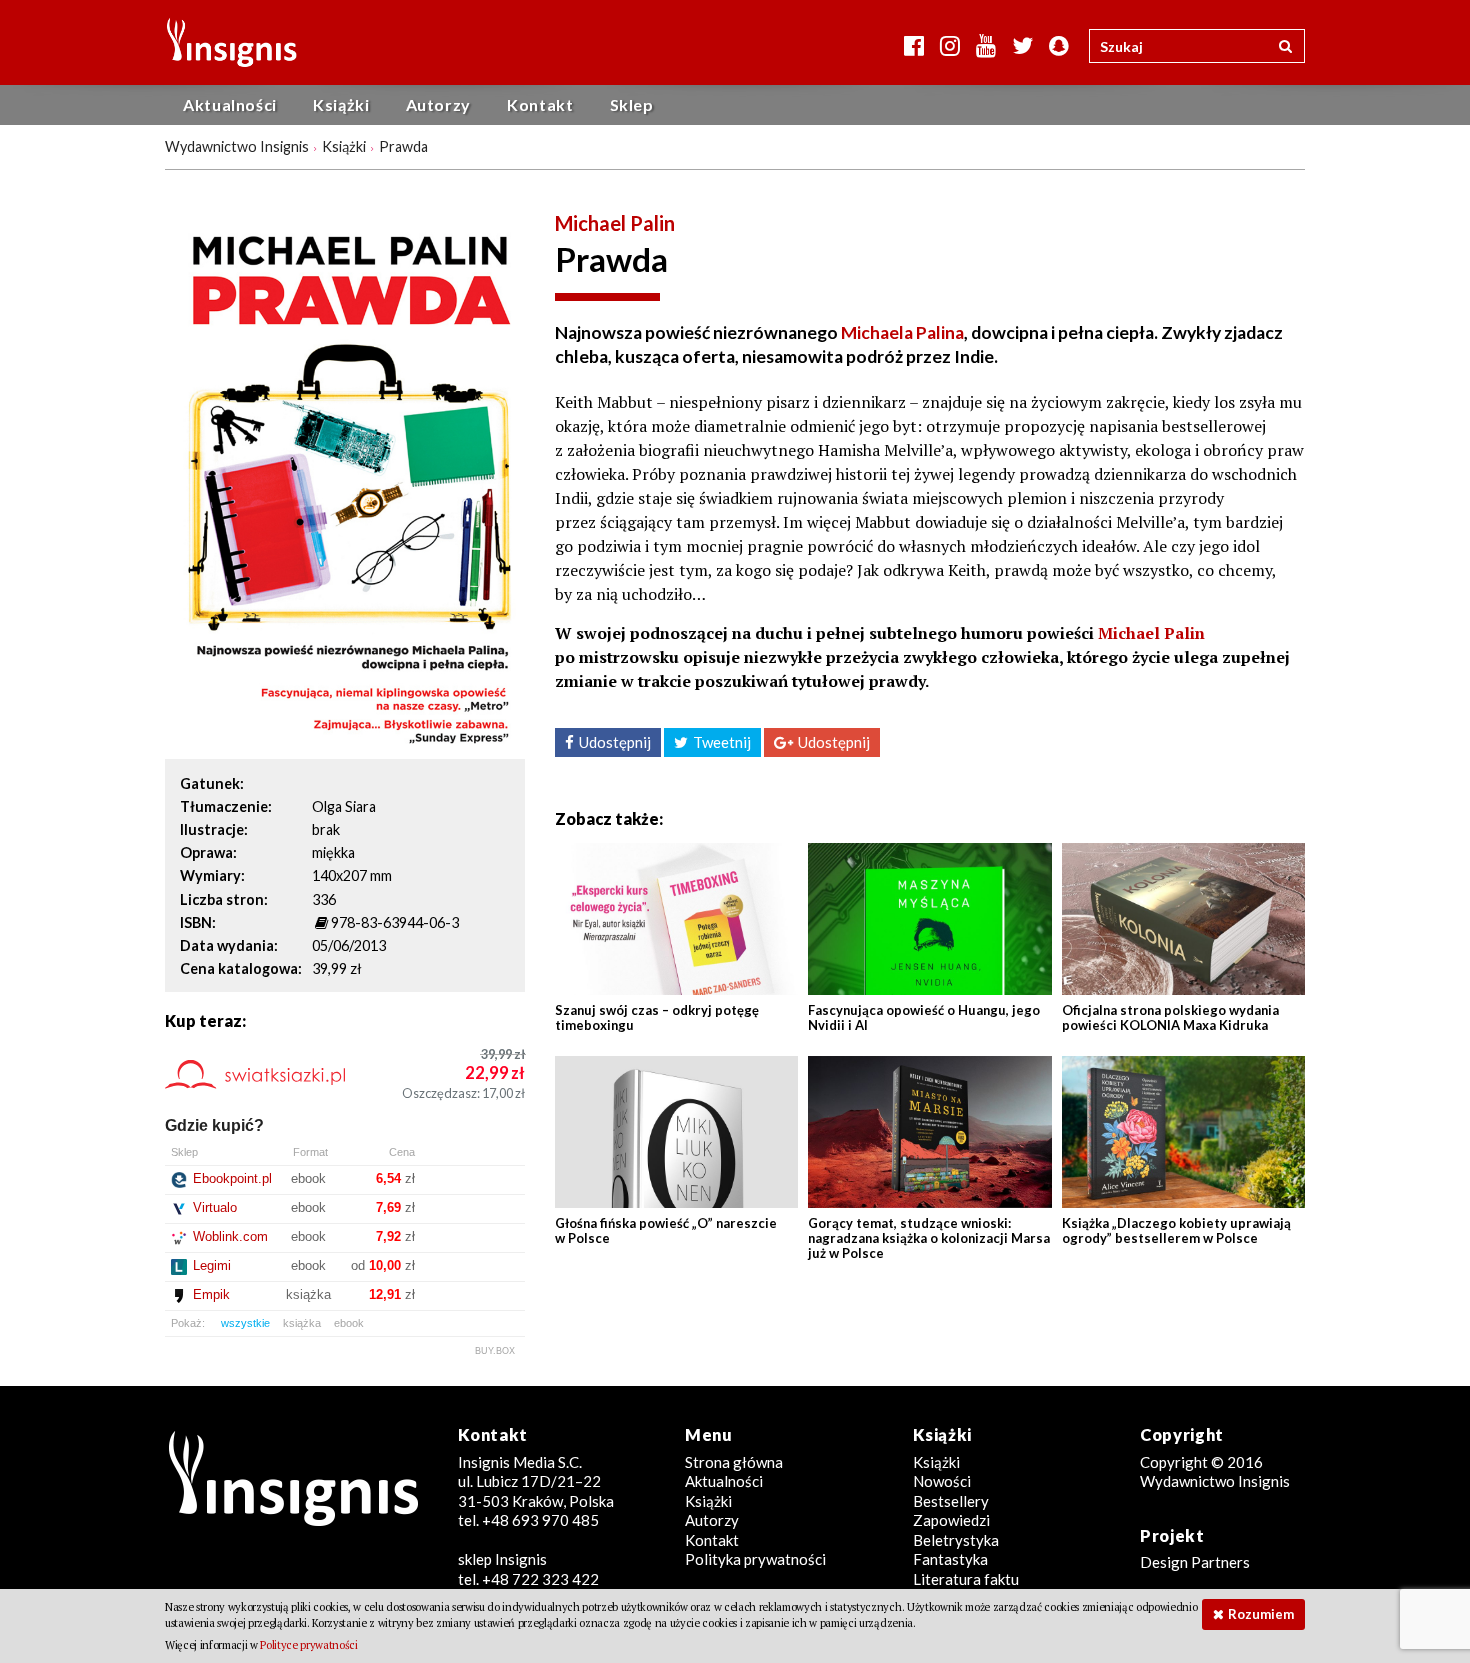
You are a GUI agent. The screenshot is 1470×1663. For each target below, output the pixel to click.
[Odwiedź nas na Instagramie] (950, 45)
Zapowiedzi (951, 1520)
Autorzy (438, 104)
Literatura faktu (966, 1579)
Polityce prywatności (308, 1645)
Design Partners (1195, 1562)
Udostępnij (615, 742)
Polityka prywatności (755, 1559)
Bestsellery (951, 1501)
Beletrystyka (956, 1540)
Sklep (632, 104)
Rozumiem (1261, 1614)
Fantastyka (950, 1559)
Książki (341, 104)
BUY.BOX (495, 1351)
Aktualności (230, 104)
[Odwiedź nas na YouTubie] (986, 45)
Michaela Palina (902, 332)
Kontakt (540, 104)
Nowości (942, 1481)
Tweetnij (722, 742)
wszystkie (245, 1323)
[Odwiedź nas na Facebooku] (914, 45)
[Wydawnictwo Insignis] (224, 42)
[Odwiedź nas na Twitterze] (1022, 45)
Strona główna (734, 1462)
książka (302, 1323)
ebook (349, 1323)
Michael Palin (615, 223)
